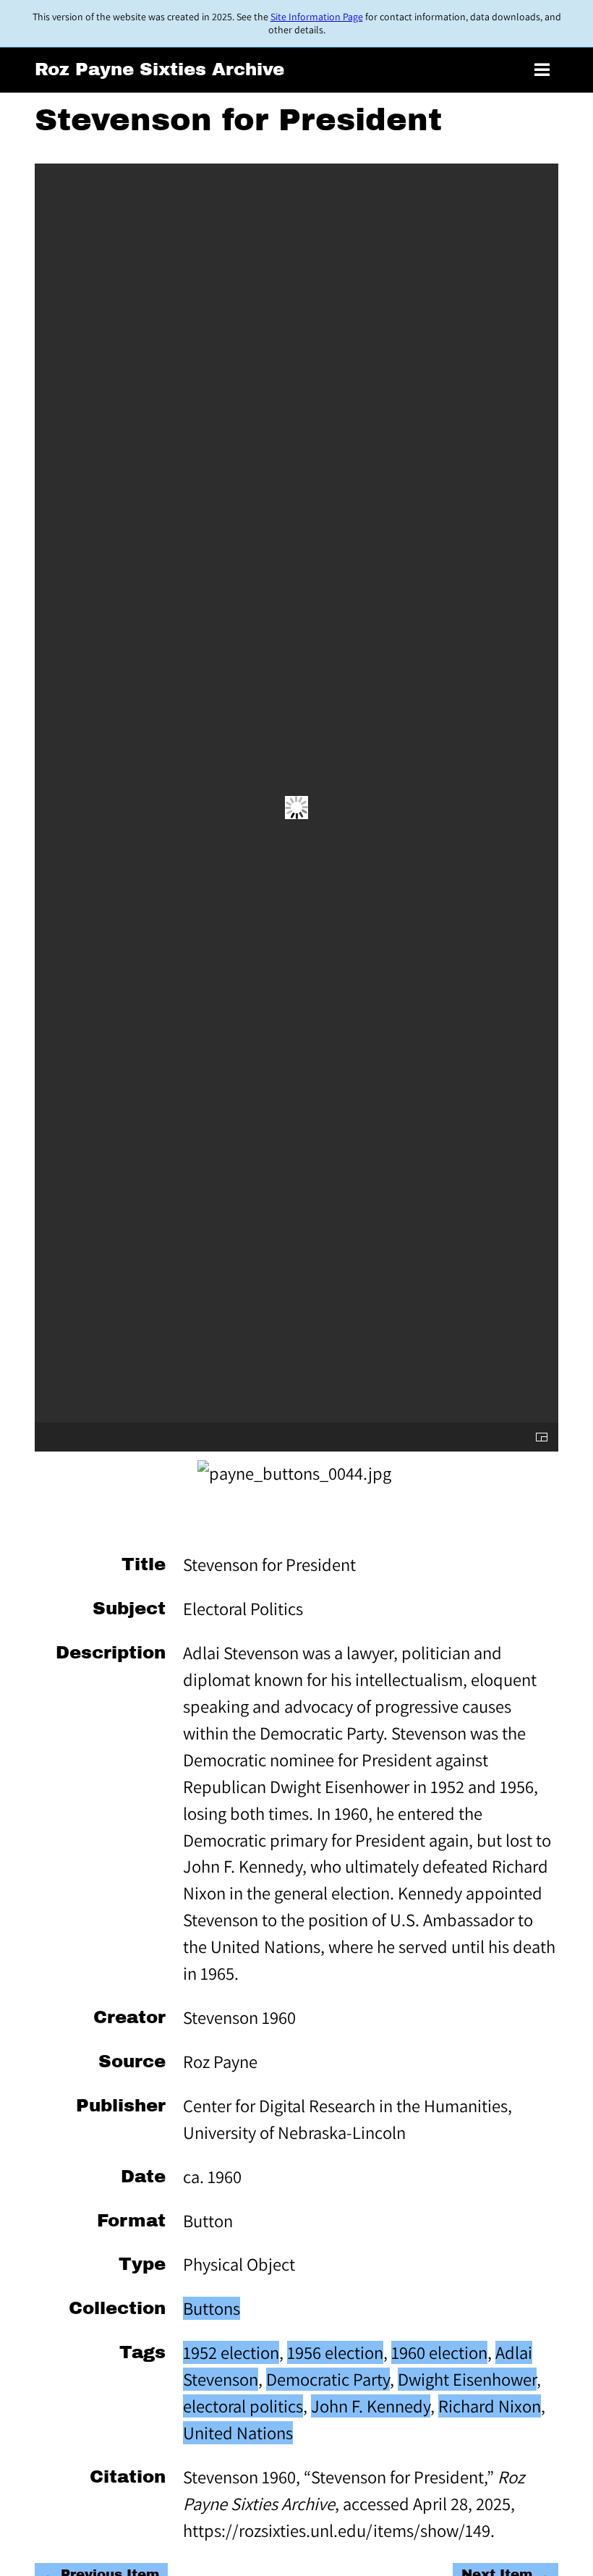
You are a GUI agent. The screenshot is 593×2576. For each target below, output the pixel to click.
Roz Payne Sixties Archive (159, 69)
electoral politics (243, 2406)
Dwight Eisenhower (467, 2379)
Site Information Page (317, 17)
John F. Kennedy (371, 2406)
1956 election (335, 2352)
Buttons (212, 2308)
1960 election (439, 2352)
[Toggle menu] (542, 71)
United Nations (238, 2433)
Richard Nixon (490, 2406)
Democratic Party (328, 2379)
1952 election (231, 2352)
